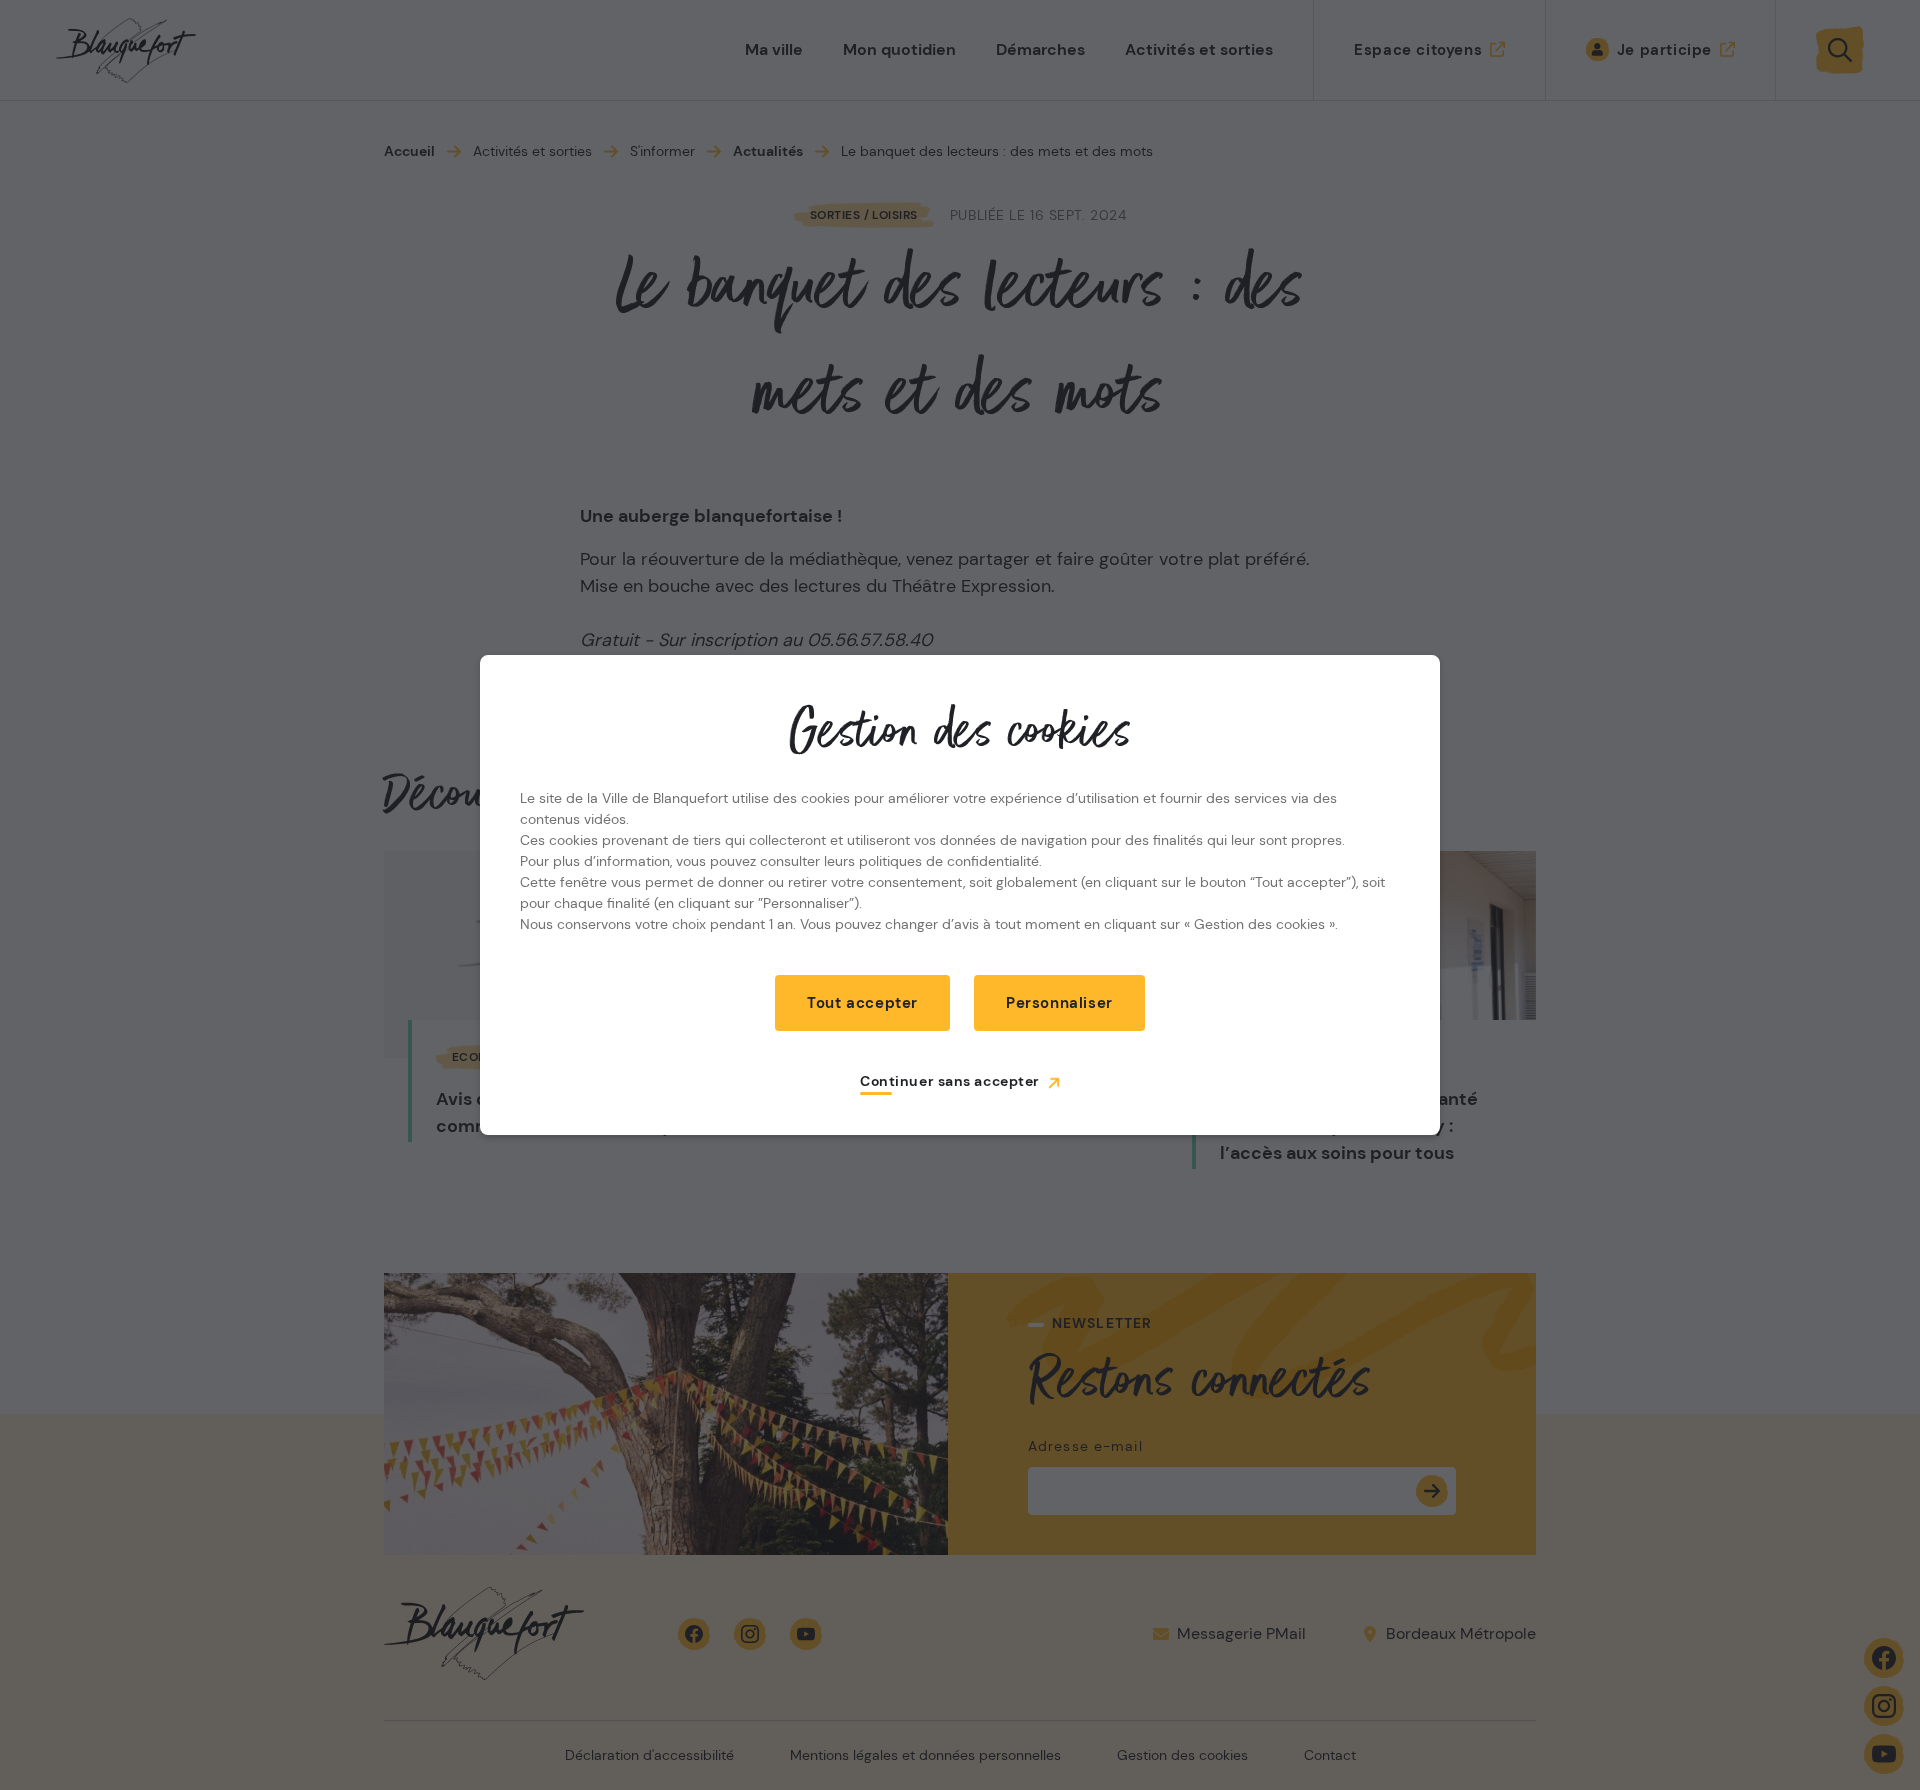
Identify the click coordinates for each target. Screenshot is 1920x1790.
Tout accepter (862, 1003)
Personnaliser (1059, 1003)
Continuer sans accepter (950, 1081)
